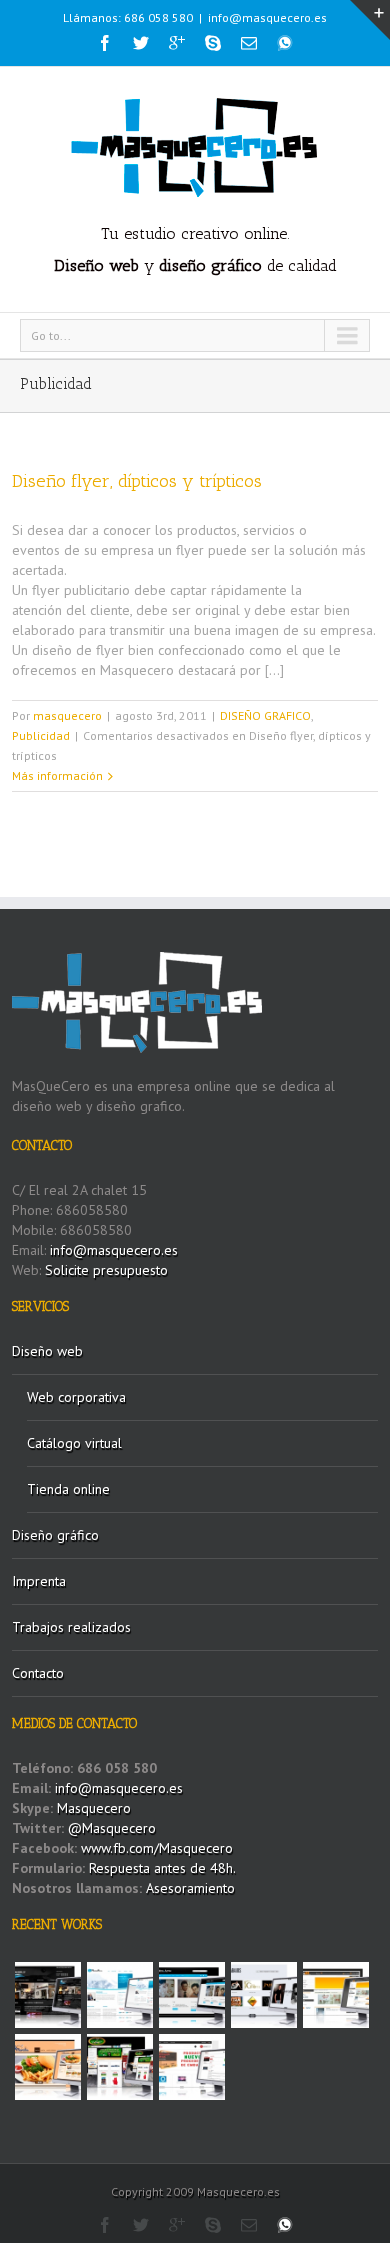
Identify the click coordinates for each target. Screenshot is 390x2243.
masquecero (67, 715)
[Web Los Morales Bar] (48, 2067)
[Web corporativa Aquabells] (48, 1995)
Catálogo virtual (74, 1443)
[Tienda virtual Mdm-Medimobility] (336, 1995)
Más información (57, 775)
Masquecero (94, 1808)
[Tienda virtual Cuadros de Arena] (192, 1995)
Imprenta (39, 1581)
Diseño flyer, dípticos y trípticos (137, 481)
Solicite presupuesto (106, 1270)
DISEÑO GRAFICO (265, 715)
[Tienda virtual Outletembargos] (192, 2067)
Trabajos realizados (71, 1627)
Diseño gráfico (55, 1535)
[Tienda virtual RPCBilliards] (120, 2067)
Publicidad (41, 735)
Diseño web (47, 1351)
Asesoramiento (190, 1888)
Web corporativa (76, 1397)
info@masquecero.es (267, 17)
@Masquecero (112, 1828)
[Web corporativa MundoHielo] (120, 1995)
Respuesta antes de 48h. (162, 1868)
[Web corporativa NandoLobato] (264, 1995)
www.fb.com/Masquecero (155, 1848)
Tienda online (68, 1489)
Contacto (38, 1673)
